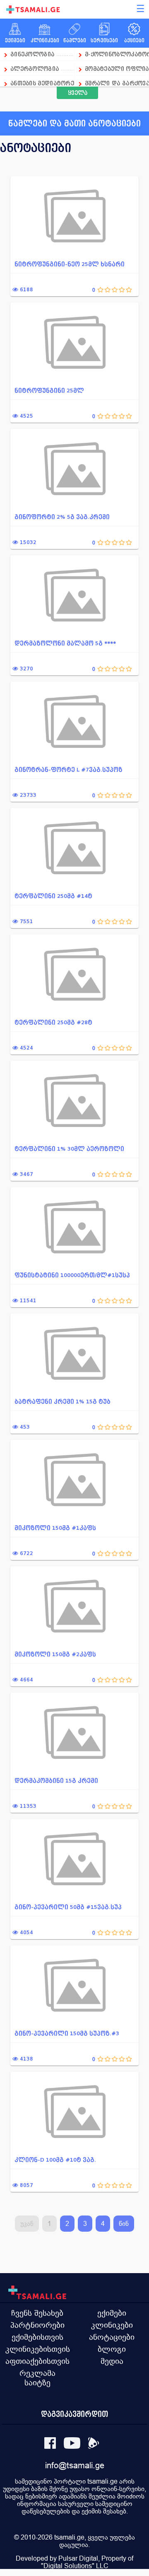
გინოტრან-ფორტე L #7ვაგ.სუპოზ (68, 770)
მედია (112, 2361)
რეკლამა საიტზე (37, 2378)
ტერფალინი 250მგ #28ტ (53, 1022)
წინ (124, 2224)
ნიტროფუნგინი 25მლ (49, 391)
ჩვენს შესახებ (37, 2313)
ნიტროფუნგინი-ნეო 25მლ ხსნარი (70, 264)
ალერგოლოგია (36, 69)
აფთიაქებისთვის (37, 2361)
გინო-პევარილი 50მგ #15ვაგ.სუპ (68, 1907)
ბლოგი (112, 2349)
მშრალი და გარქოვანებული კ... (117, 83)
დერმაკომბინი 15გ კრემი (56, 1781)
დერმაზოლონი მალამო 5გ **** (65, 643)
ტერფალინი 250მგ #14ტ (53, 896)
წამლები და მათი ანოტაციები (74, 123)
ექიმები (112, 2313)
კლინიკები (112, 2325)
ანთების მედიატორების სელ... (42, 83)
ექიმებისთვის (37, 2337)
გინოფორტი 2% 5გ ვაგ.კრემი (62, 517)
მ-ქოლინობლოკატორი (117, 54)
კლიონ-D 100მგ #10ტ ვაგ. (55, 2160)
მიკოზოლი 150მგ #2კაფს (55, 1654)
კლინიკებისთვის (38, 2349)
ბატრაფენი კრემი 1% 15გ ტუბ (62, 1402)
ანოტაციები (112, 2337)
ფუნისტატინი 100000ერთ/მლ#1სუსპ (72, 1275)
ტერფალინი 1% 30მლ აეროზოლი (69, 1149)
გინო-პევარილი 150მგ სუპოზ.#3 (67, 2033)
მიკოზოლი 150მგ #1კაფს (55, 1528)
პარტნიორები (37, 2325)
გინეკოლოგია (32, 54)
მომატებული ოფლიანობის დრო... (117, 69)
